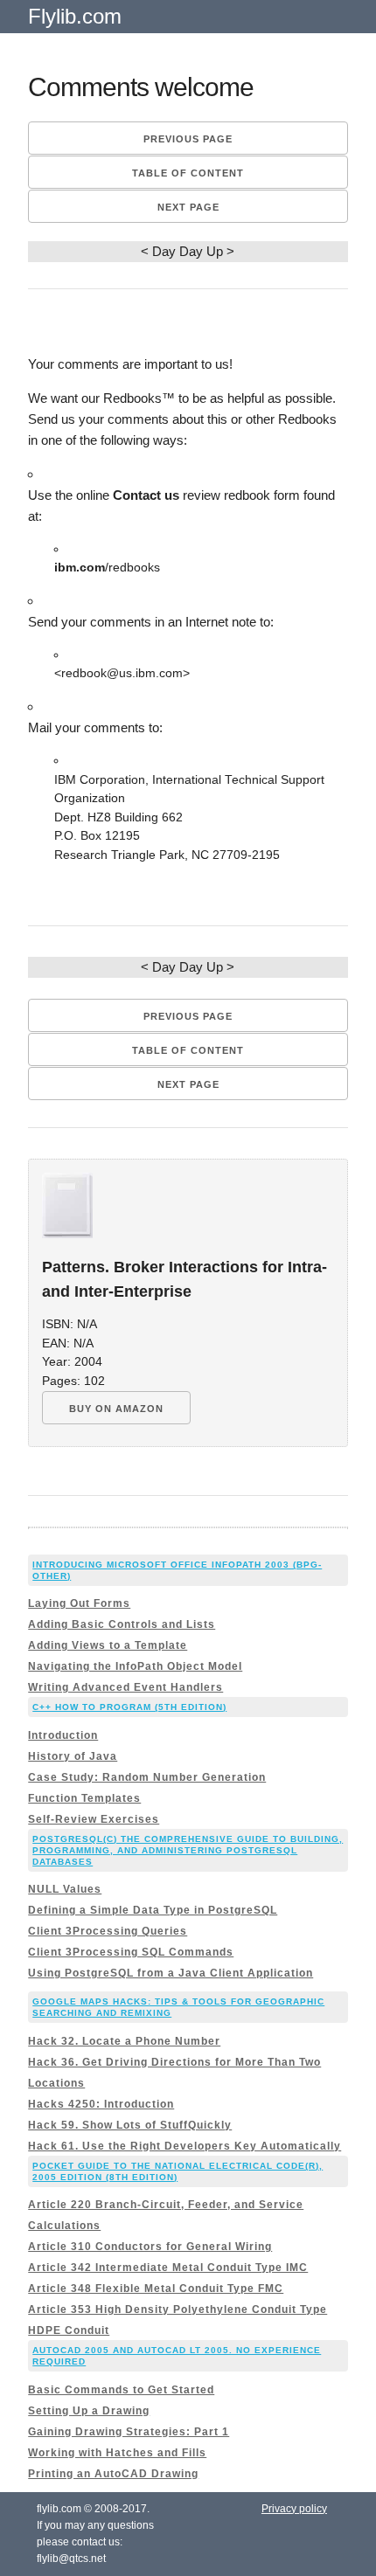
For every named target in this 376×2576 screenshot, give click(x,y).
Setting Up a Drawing (89, 2411)
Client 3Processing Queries (108, 1931)
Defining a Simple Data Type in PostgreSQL (153, 1910)
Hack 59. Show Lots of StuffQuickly (130, 2125)
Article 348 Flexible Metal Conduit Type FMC (156, 2289)
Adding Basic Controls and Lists (122, 1624)
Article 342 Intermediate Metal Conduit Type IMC (168, 2268)
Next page (188, 207)
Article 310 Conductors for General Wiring (150, 2247)
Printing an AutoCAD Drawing (113, 2474)
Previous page (188, 139)
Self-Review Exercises (94, 1819)
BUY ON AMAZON (116, 1409)
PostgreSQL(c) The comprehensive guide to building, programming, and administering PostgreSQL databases (188, 1850)
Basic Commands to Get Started (121, 2390)
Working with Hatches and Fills (117, 2453)
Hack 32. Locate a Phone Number (124, 2041)
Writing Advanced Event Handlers (125, 1687)
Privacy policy (294, 2509)
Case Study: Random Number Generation (147, 1777)
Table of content (188, 173)
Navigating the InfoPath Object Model (135, 1666)
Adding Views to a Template (108, 1645)
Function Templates (84, 1798)
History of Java (73, 1756)
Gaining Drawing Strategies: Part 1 (129, 2432)
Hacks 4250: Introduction (101, 2104)
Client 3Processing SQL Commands (131, 1952)
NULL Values (65, 1889)
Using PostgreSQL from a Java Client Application (171, 1973)
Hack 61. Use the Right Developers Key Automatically (185, 2146)
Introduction (63, 1735)
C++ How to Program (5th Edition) (129, 1707)
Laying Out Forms (79, 1603)
